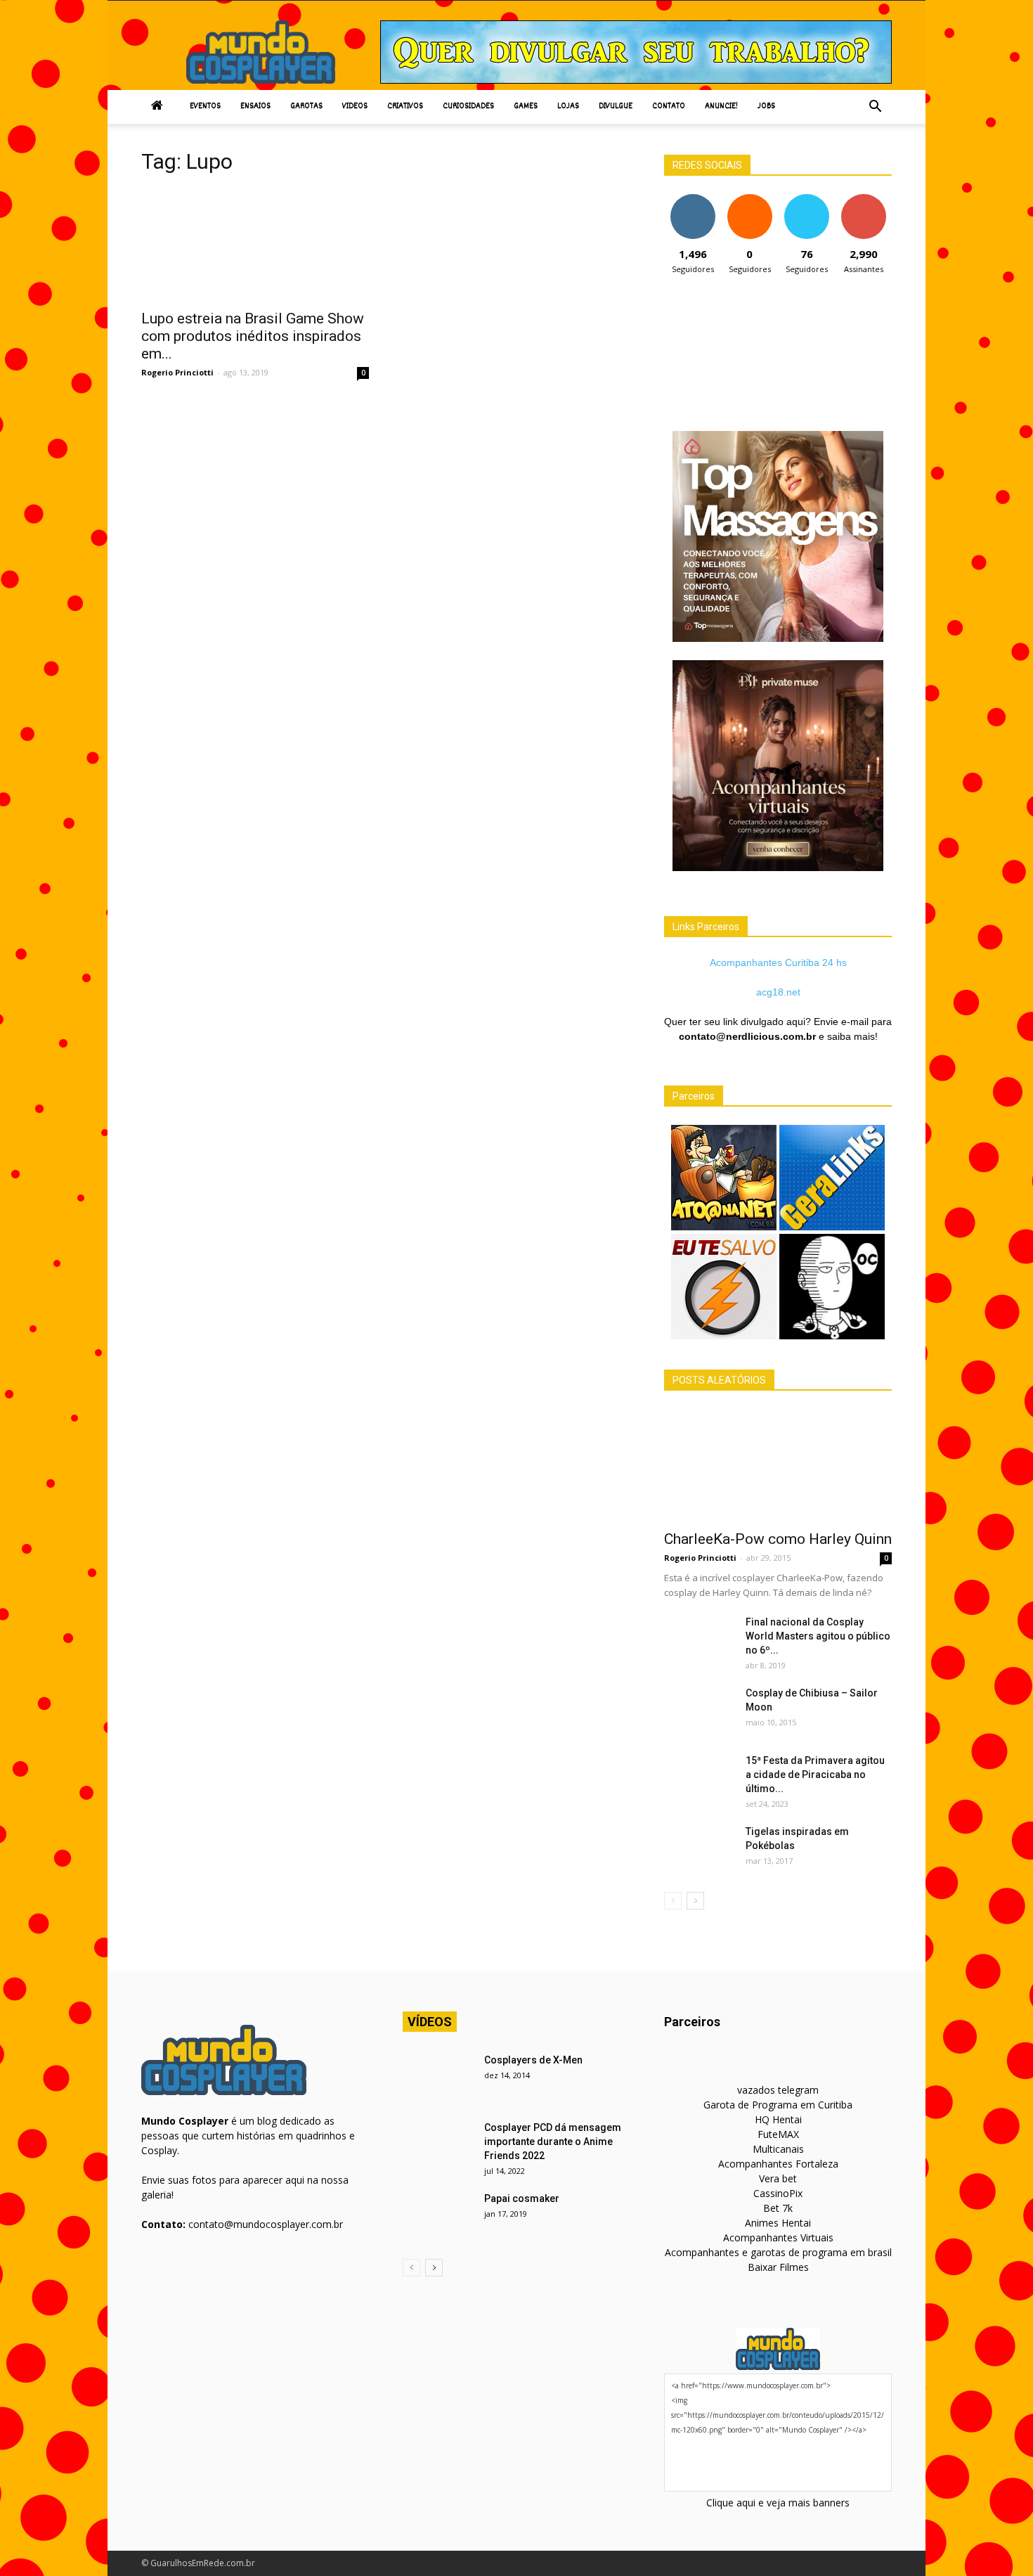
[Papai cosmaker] (438, 2216)
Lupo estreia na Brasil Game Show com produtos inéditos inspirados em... (253, 336)
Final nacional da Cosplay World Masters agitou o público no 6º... (818, 1636)
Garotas (306, 107)
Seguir (693, 199)
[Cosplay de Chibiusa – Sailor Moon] (699, 1711)
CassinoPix (778, 2193)
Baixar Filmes (778, 2267)
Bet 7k (778, 2208)
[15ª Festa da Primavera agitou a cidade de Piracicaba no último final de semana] (699, 1778)
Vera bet (778, 2178)
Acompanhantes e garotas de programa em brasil (778, 2252)
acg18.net (778, 992)
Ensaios (255, 107)
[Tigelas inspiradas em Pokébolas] (699, 1849)
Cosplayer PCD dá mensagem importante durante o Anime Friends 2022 (553, 2142)
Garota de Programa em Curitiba (778, 2105)
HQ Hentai (778, 2119)
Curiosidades (468, 107)
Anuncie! (721, 107)
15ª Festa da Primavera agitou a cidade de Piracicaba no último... (815, 1775)
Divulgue (616, 107)
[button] (875, 107)
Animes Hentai (778, 2223)
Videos (355, 107)
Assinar (863, 199)
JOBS (766, 107)
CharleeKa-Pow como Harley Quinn (778, 1539)
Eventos (205, 107)
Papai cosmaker (522, 2198)
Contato (669, 107)
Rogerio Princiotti (177, 372)
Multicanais (778, 2149)
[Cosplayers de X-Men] (438, 2078)
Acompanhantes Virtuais (778, 2237)
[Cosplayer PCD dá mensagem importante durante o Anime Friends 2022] (438, 2145)
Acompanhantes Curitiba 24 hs (778, 962)
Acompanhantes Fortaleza (778, 2164)
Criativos (405, 107)
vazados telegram (778, 2090)
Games (526, 107)
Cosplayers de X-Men (533, 2060)
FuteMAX (778, 2134)
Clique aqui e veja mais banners (778, 2503)
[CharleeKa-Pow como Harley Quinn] (778, 1465)
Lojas (568, 107)
